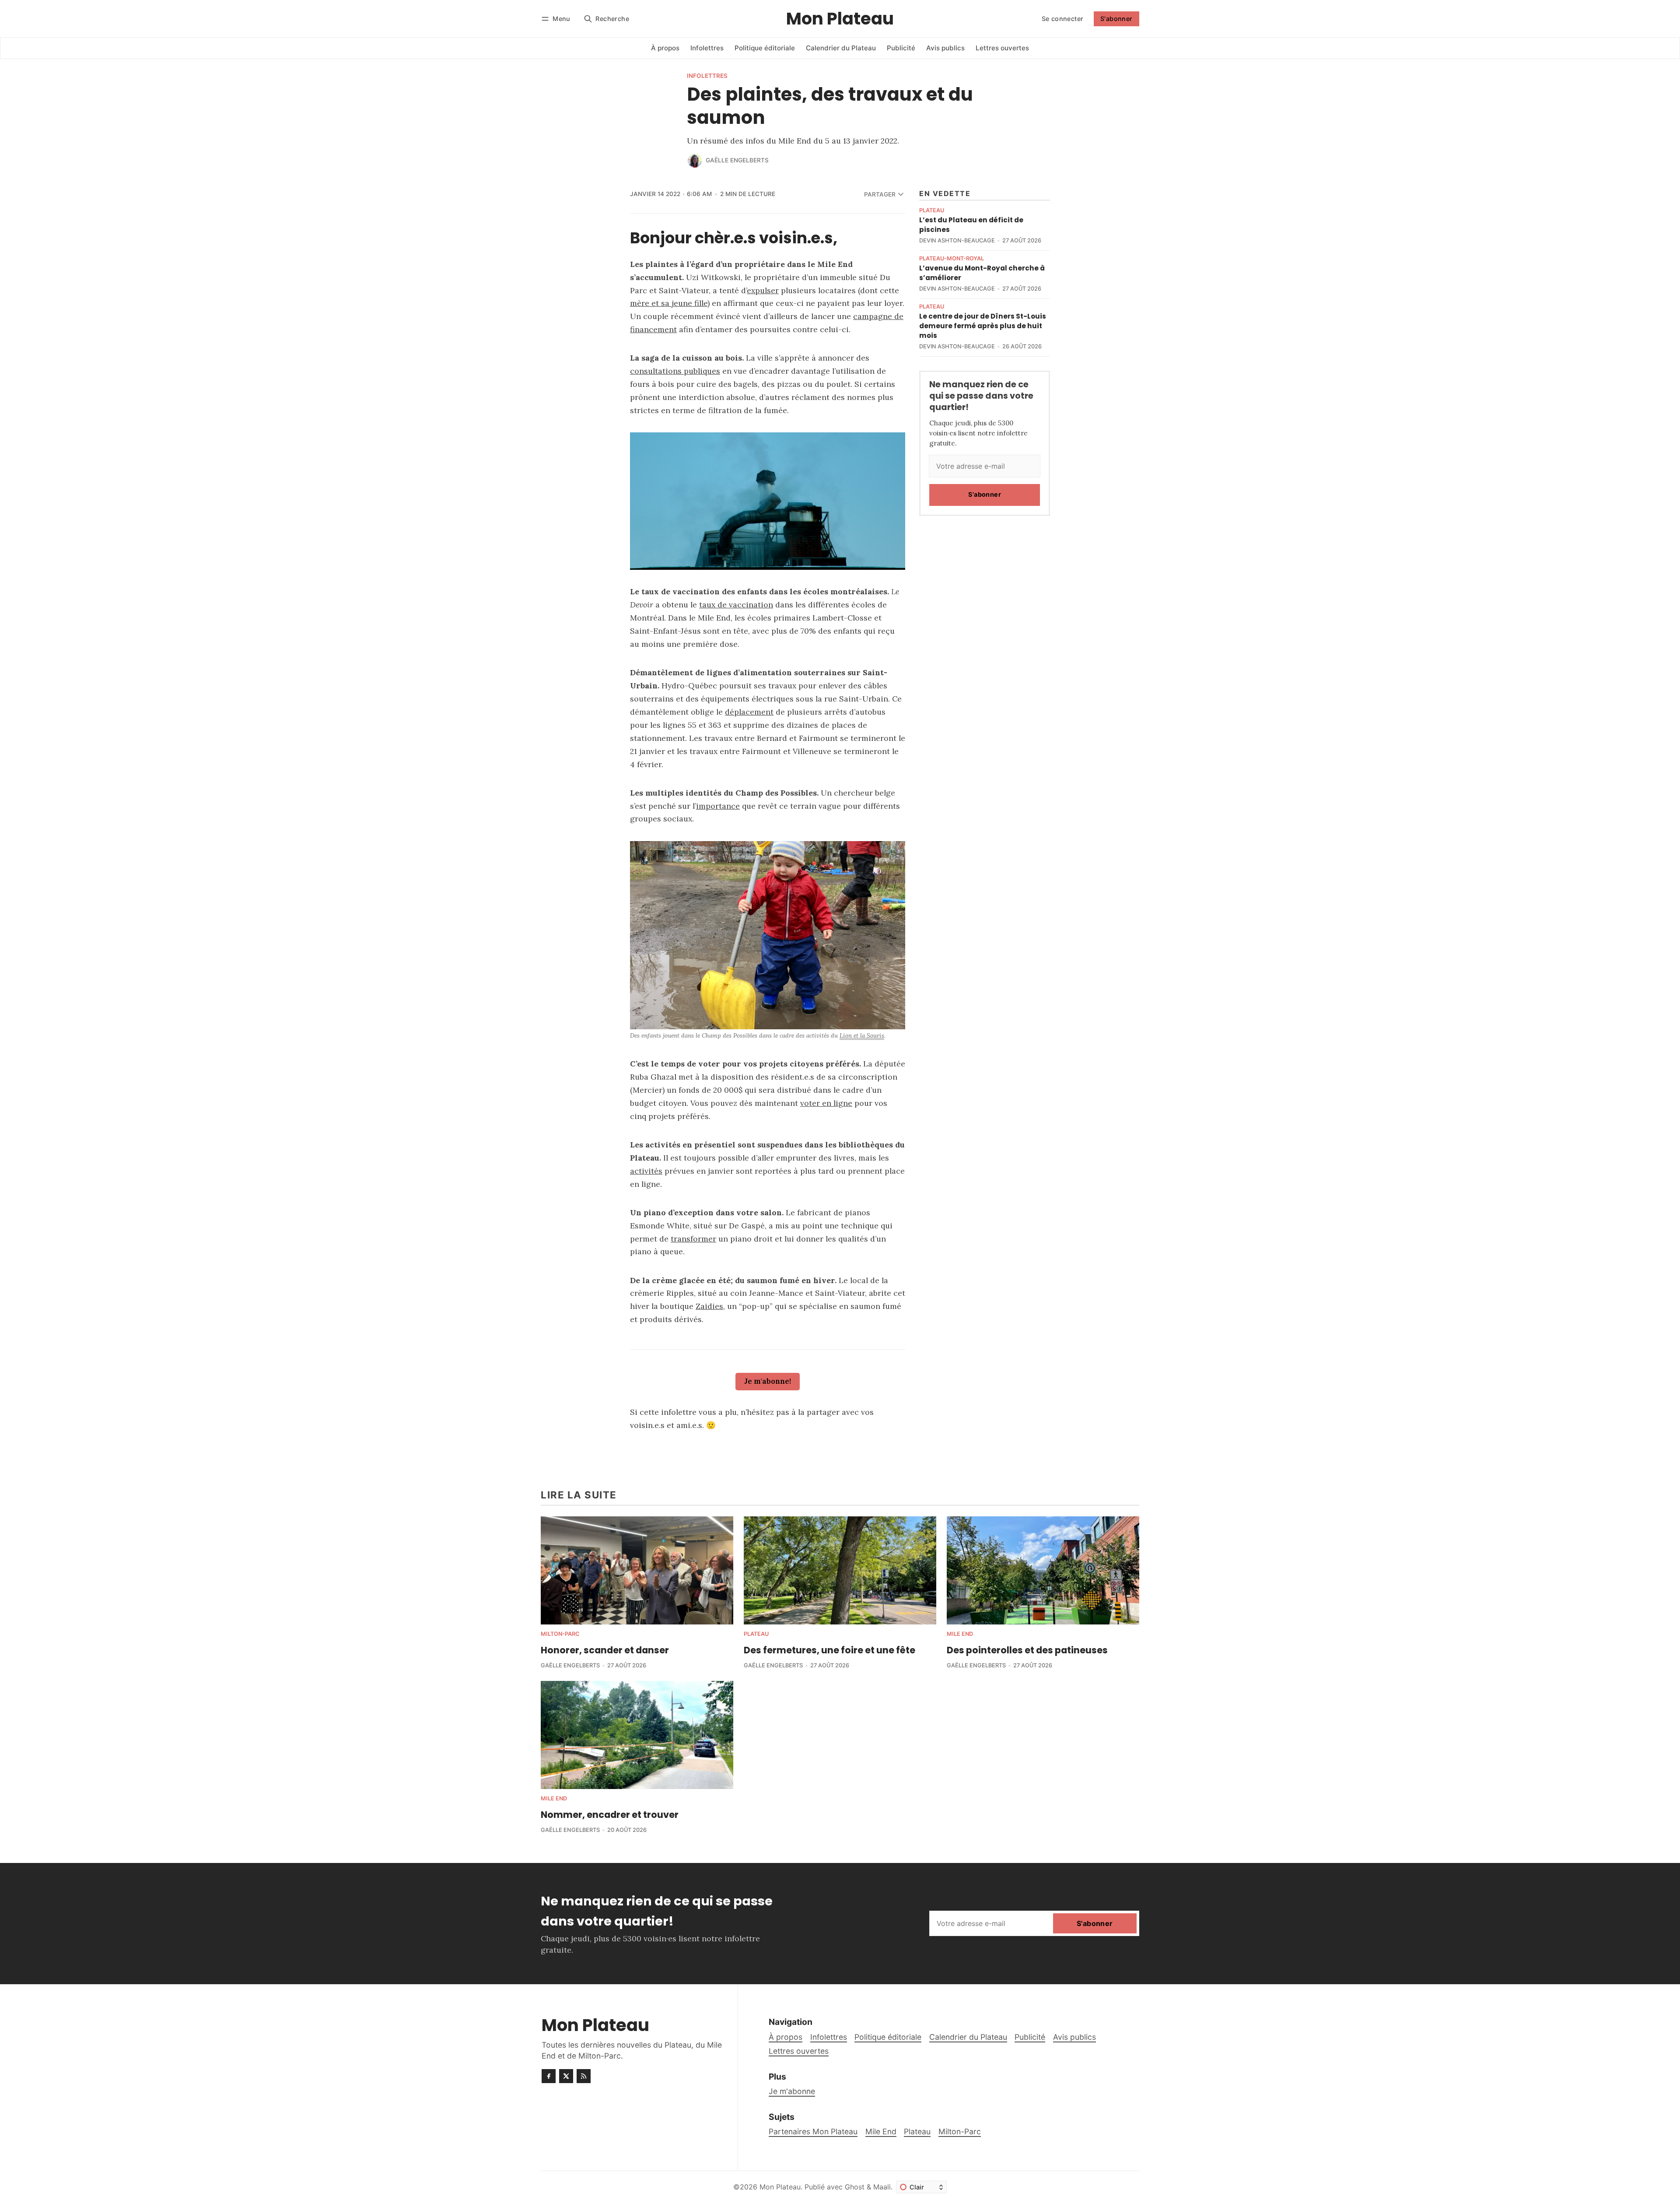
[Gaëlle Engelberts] (695, 161)
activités (646, 1171)
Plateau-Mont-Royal (952, 259)
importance (718, 806)
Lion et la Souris (862, 1035)
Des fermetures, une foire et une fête (829, 1650)
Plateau (932, 211)
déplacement (749, 712)
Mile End (960, 1634)
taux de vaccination (736, 605)
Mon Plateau (780, 2187)
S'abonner (1116, 19)
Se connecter (1063, 19)
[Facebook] (549, 2076)
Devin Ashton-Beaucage (957, 240)
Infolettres (707, 76)
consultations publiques (675, 371)
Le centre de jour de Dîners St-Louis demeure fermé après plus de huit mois (983, 326)
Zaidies (709, 1306)
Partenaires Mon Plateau (813, 2131)
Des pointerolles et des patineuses (1027, 1650)
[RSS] (584, 2076)
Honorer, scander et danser (605, 1650)
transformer (693, 1239)
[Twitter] (566, 2076)
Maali (882, 2187)
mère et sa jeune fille (669, 303)
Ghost (855, 2187)
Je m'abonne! (768, 1381)
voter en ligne (826, 1103)
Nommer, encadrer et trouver (610, 1815)
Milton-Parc (560, 1634)
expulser (763, 290)
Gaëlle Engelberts (737, 160)
